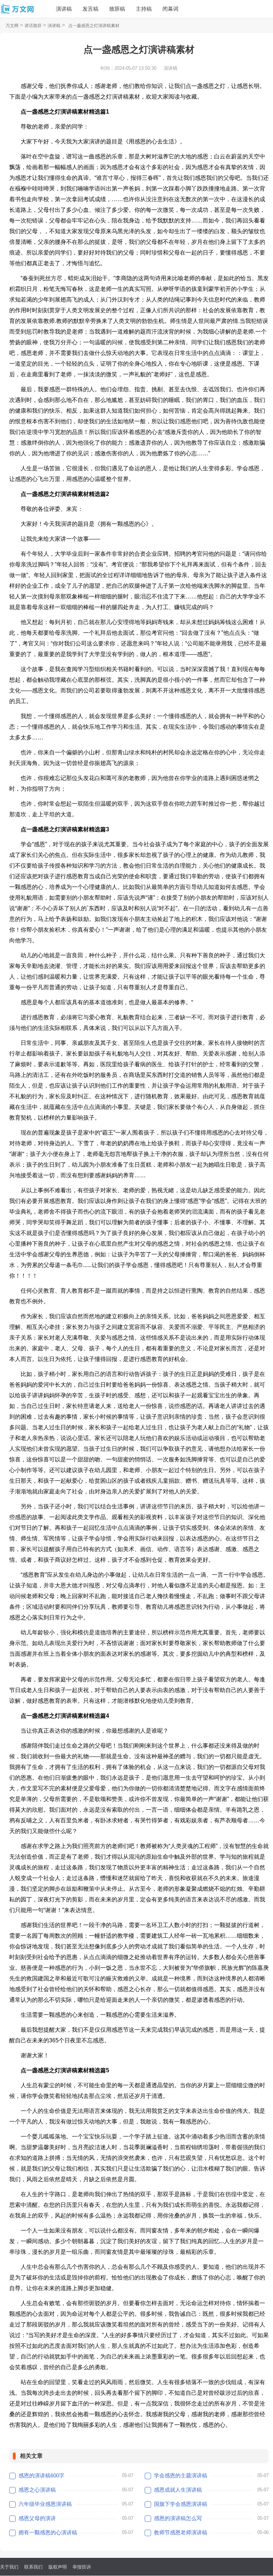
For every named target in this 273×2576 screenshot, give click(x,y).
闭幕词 (170, 9)
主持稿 (144, 9)
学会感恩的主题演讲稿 (181, 2475)
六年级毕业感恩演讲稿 (45, 2504)
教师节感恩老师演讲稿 (181, 2532)
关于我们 (9, 2567)
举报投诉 (82, 2567)
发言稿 (90, 9)
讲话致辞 (33, 26)
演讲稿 (64, 9)
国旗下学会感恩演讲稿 (181, 2504)
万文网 (12, 26)
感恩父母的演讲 (37, 2518)
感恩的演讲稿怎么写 (178, 2518)
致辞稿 (117, 9)
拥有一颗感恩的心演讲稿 (48, 2532)
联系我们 (33, 2567)
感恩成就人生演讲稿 (178, 2490)
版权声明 (58, 2567)
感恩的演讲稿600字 (41, 2475)
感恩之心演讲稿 (37, 2490)
